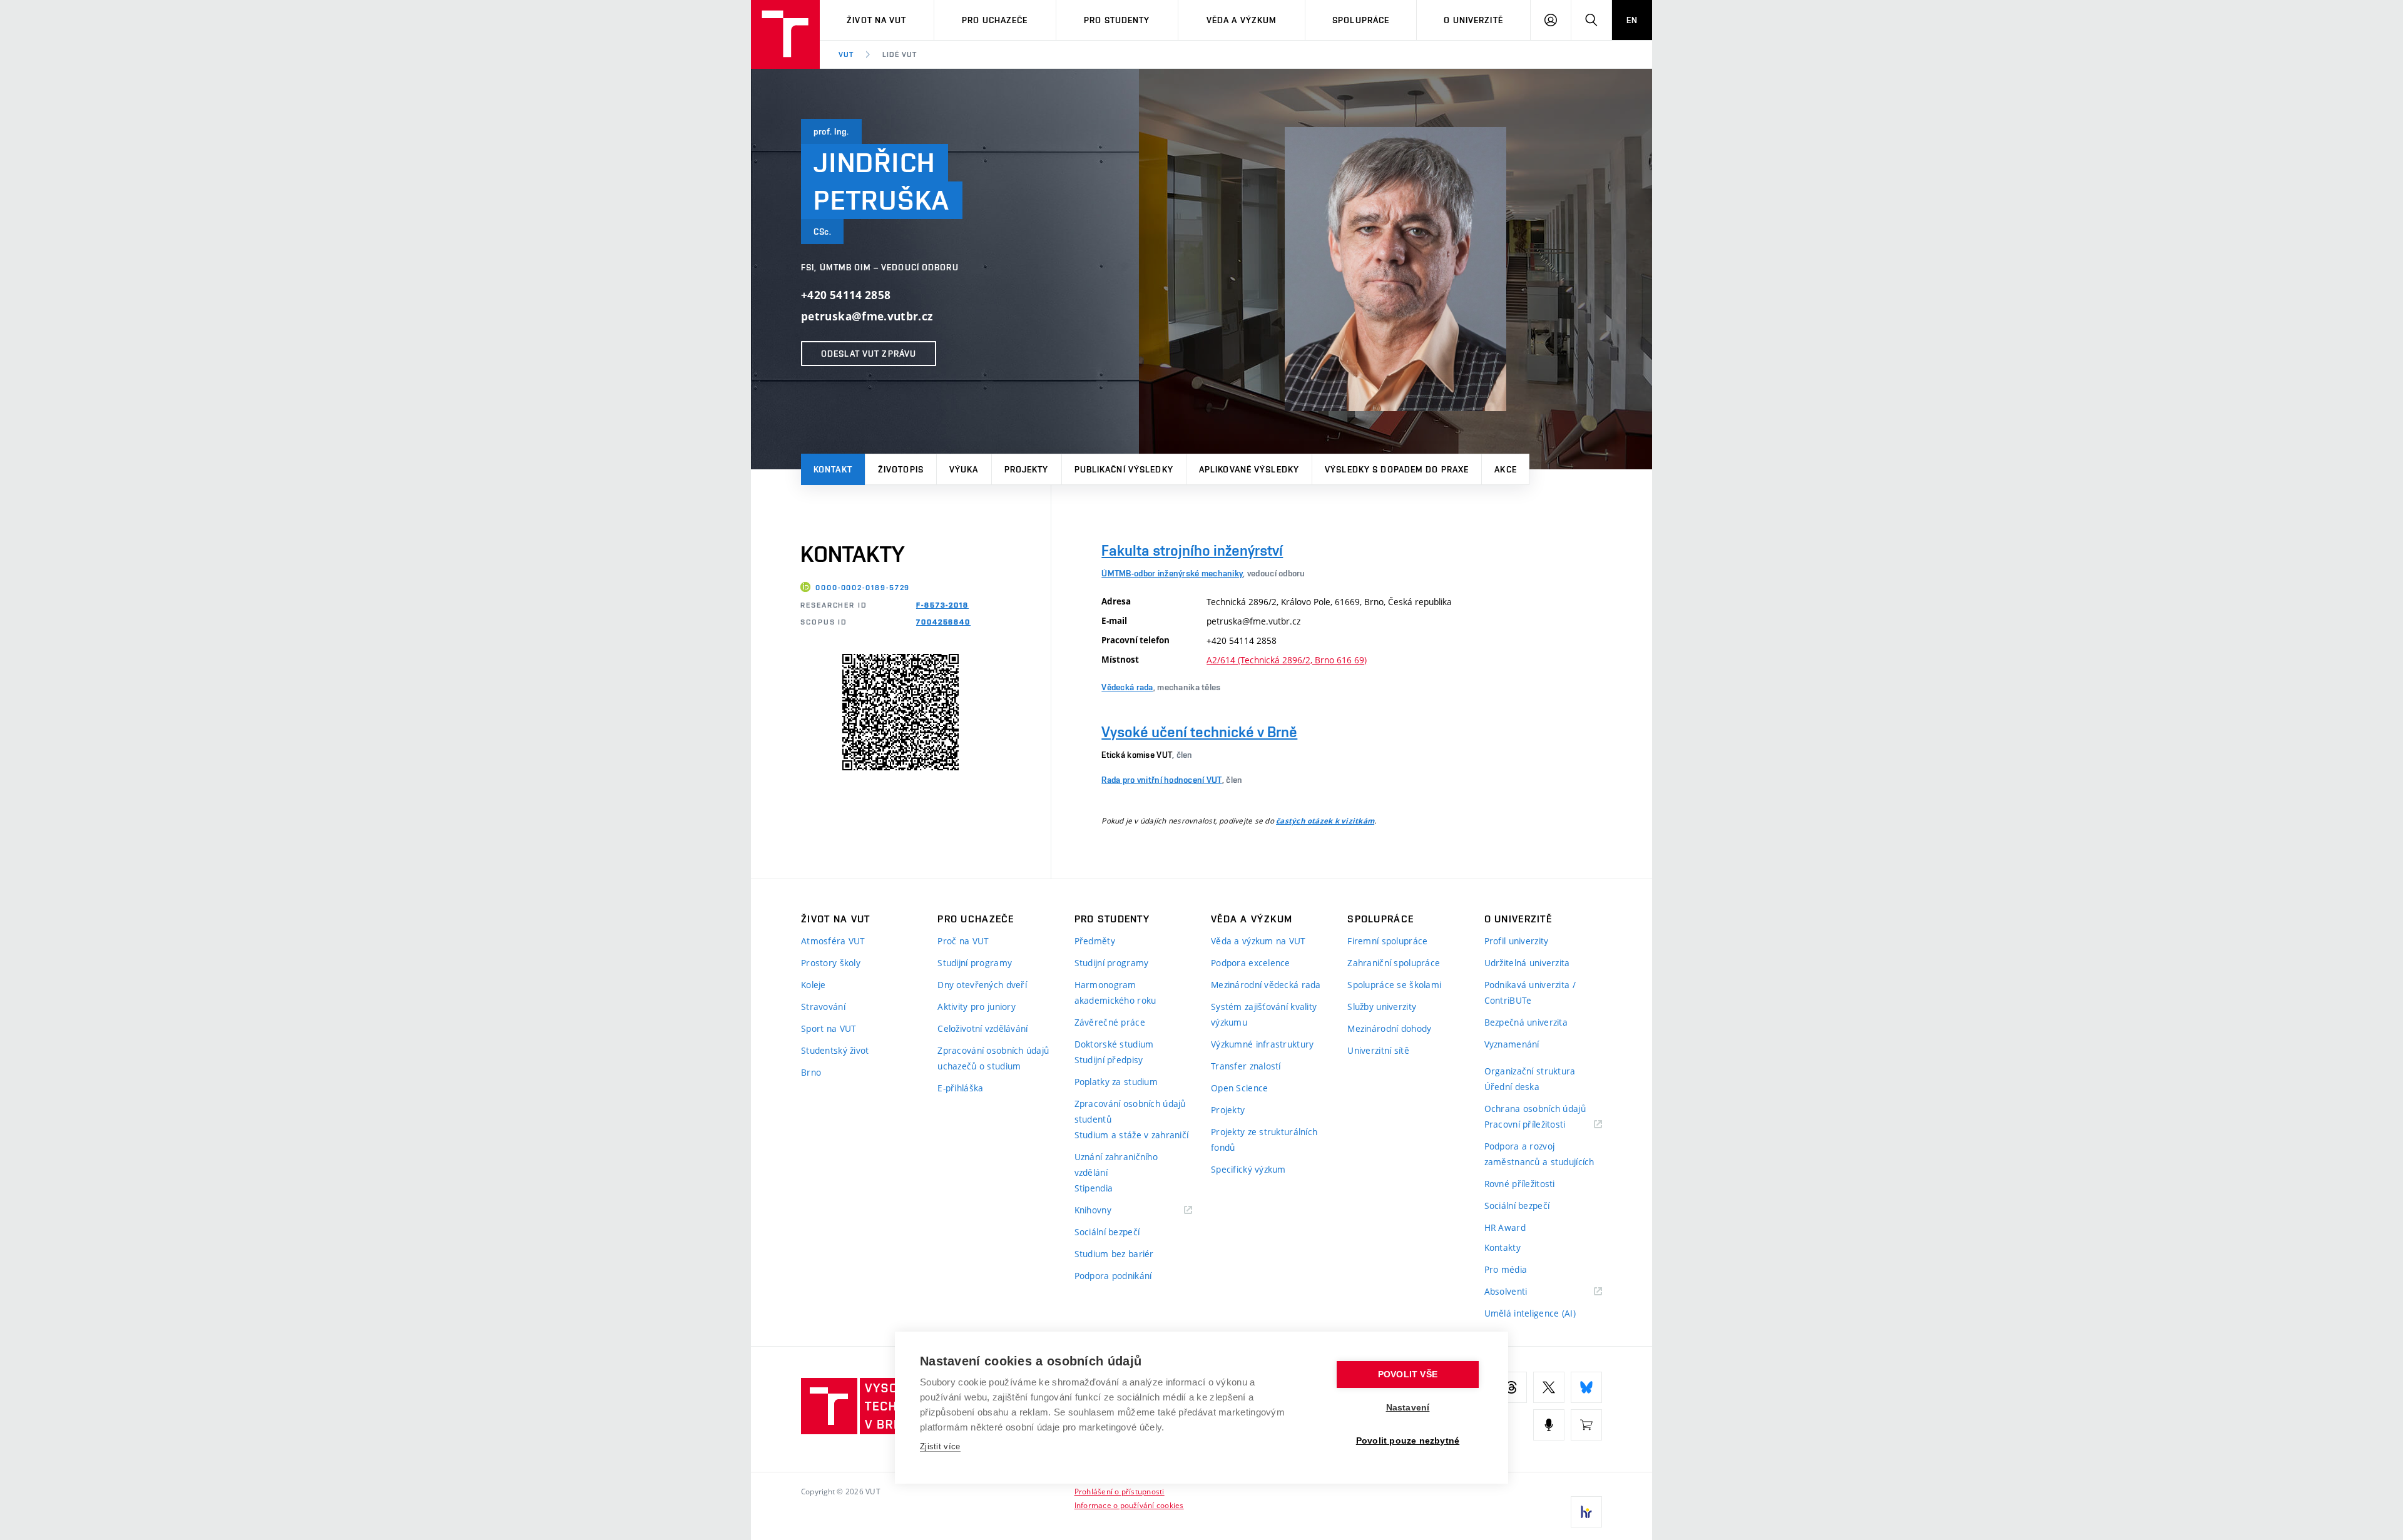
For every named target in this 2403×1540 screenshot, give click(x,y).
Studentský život (835, 1050)
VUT (846, 54)
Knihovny (1109, 1211)
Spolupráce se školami (1394, 985)
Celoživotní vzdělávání (982, 1028)
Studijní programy (975, 963)
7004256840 (943, 622)
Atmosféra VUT (833, 941)
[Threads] (1511, 1387)
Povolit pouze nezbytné (1408, 1441)
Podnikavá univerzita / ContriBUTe (1530, 992)
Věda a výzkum (1242, 20)
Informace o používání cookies (1129, 1505)
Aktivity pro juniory (977, 1007)
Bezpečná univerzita (1526, 1022)
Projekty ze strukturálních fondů (1264, 1140)
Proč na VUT (963, 941)
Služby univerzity (1382, 1007)
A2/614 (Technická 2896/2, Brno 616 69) (1287, 660)
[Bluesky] (1586, 1387)
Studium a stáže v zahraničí (1132, 1135)
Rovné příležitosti (1520, 1184)
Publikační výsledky (1124, 469)
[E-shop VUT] (1586, 1425)
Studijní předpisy (1109, 1060)
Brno (811, 1072)
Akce (1505, 469)
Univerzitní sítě (1378, 1050)
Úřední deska (1512, 1087)
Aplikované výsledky (1249, 469)
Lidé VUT (900, 54)
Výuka (964, 469)
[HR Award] (1586, 1512)
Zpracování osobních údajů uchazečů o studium (993, 1058)
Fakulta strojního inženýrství (1192, 550)
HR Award (1505, 1227)
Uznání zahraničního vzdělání (1116, 1165)
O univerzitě (1473, 20)
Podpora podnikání (1113, 1276)
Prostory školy (831, 963)
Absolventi (1522, 1292)
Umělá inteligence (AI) (1530, 1313)
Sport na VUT (829, 1028)
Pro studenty (1117, 20)
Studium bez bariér (1114, 1254)
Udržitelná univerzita (1527, 963)
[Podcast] (1549, 1425)
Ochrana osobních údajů (1535, 1109)
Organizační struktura (1530, 1071)
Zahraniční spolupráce (1394, 963)
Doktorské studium (1114, 1044)
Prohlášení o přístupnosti (1120, 1491)
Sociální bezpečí (1107, 1232)
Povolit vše (1408, 1374)
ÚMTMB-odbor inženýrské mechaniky (1172, 573)
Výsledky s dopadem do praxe (1397, 469)
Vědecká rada (1127, 687)
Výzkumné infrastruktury (1262, 1044)
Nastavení (1408, 1408)
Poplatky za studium (1116, 1082)
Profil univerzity (1517, 941)
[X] (1549, 1387)
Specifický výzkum (1248, 1169)
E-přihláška (960, 1088)
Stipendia (1094, 1188)
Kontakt (833, 469)
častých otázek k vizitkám (1325, 821)
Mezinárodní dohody (1389, 1028)
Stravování (823, 1007)
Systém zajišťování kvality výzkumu (1264, 1014)
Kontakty (1503, 1247)
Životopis (901, 469)
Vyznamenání (1512, 1044)
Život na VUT (876, 20)
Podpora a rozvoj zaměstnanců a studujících (1539, 1154)
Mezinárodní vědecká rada (1266, 985)
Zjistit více (940, 1446)
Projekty (1027, 469)
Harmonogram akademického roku (1115, 992)
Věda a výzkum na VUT (1258, 941)
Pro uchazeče (995, 20)
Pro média (1506, 1269)
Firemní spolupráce (1387, 941)
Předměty (1095, 941)
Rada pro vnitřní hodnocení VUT (1161, 780)
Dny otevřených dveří (982, 985)
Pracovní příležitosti (1541, 1125)
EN (1632, 20)
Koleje (814, 985)
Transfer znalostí (1246, 1066)
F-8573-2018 (942, 605)
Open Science (1239, 1088)
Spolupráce (1361, 20)
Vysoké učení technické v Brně (1199, 732)
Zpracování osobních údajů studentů (1130, 1111)
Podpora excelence (1251, 963)
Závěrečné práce (1110, 1022)
